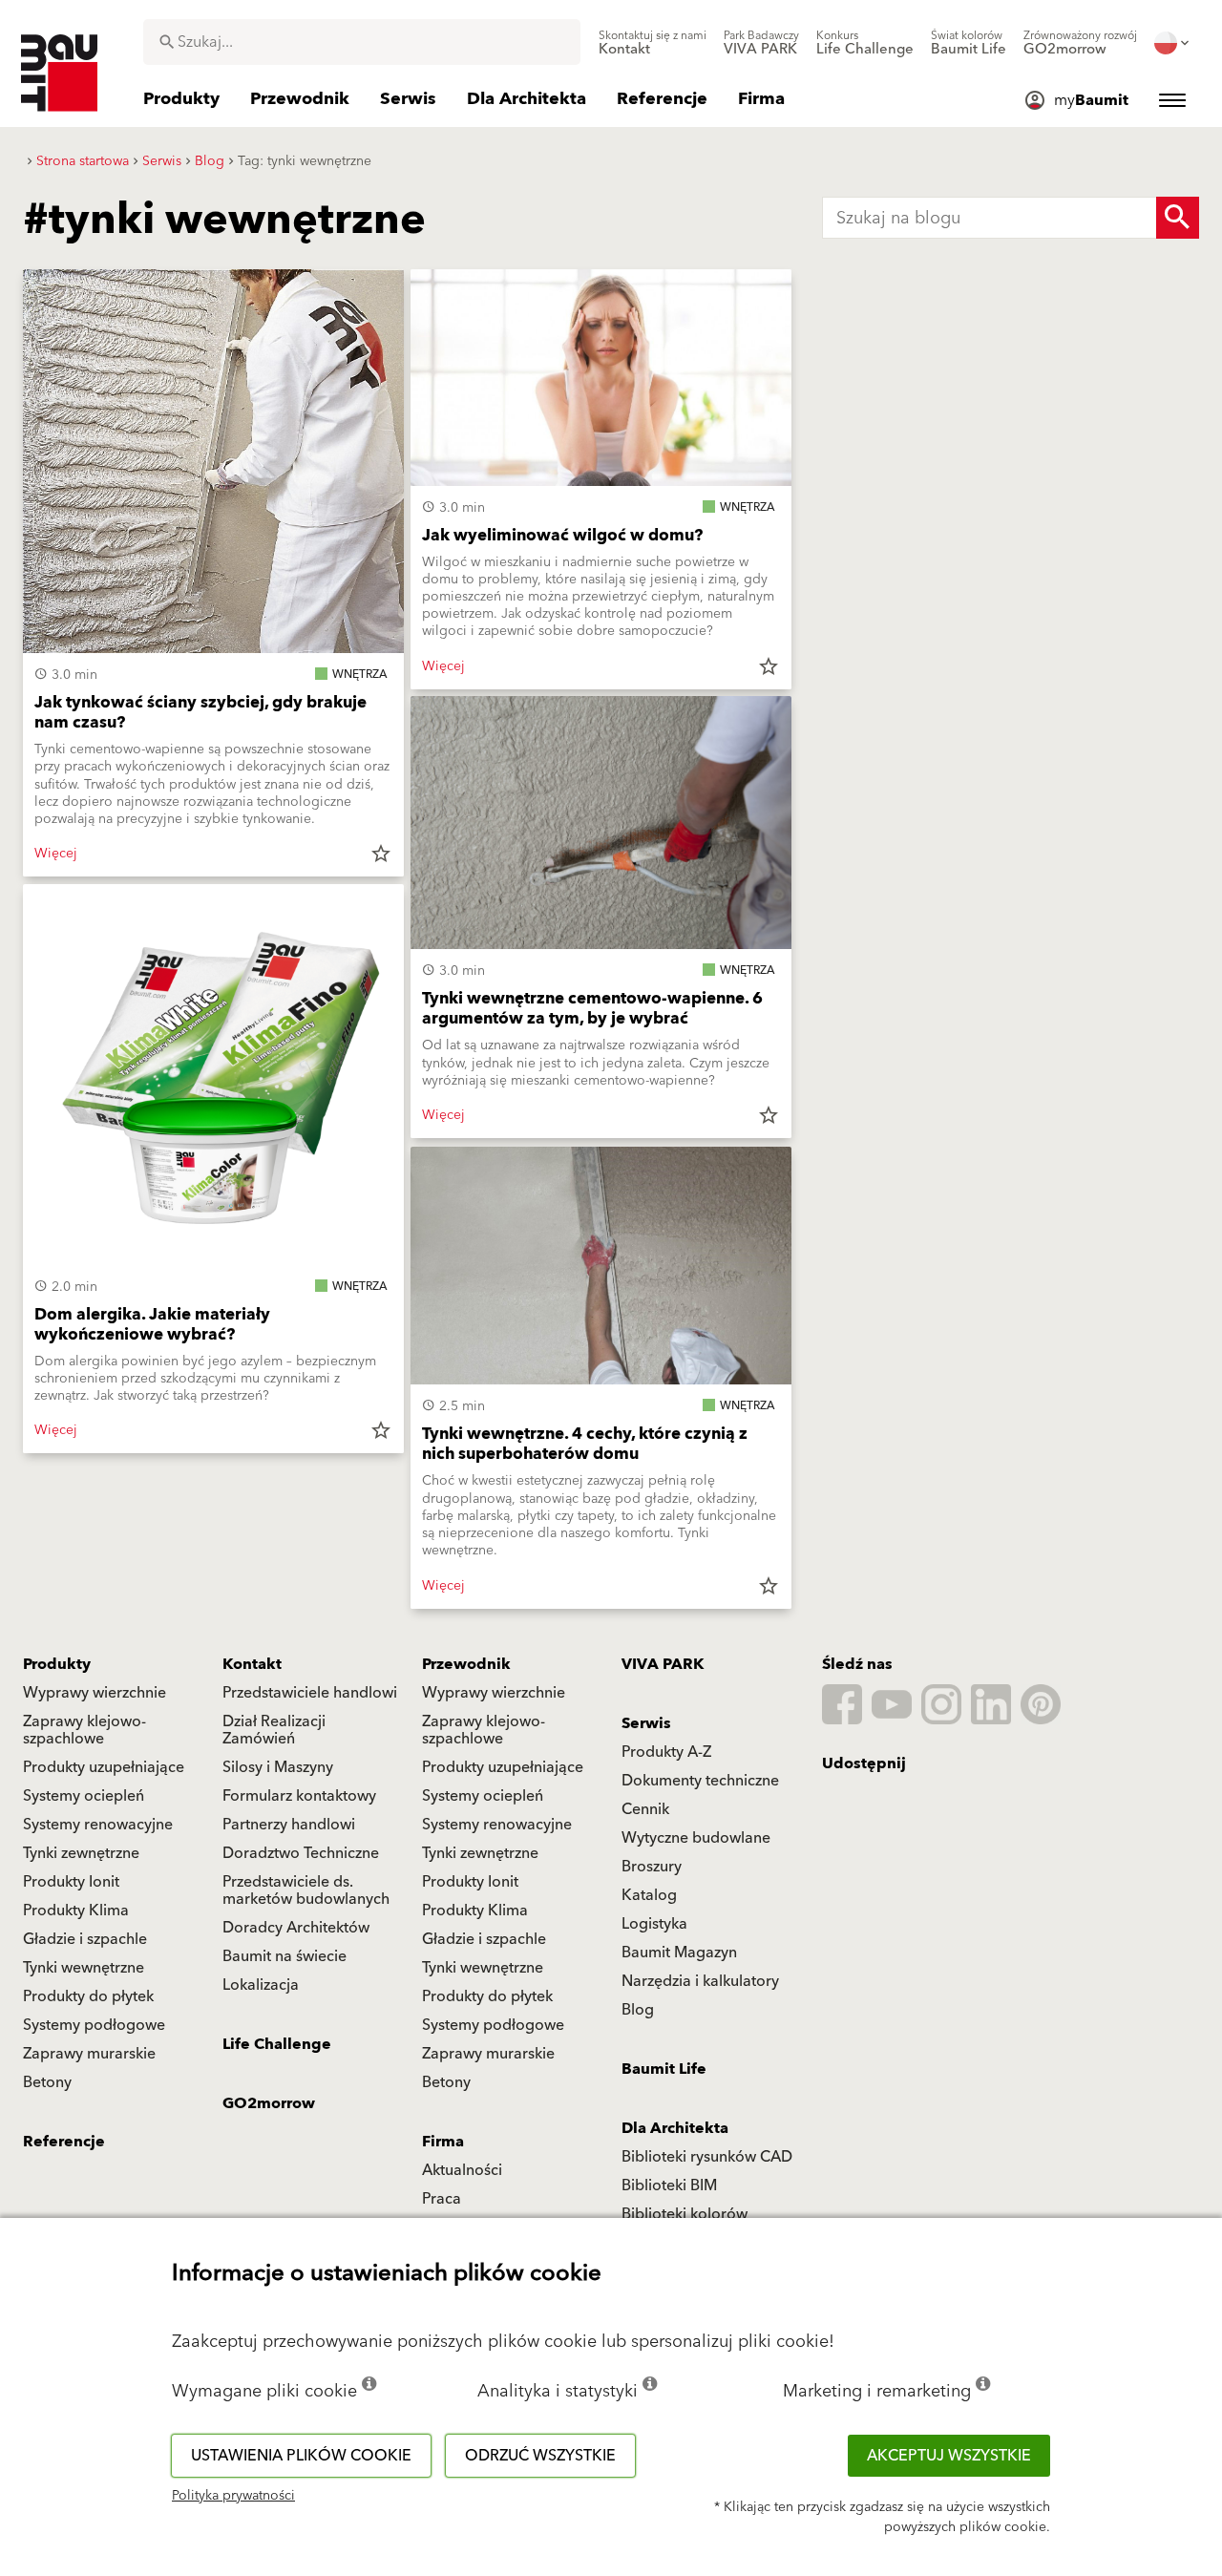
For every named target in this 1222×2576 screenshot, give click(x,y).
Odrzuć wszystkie (540, 2456)
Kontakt (252, 1664)
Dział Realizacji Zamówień (274, 1730)
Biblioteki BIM (669, 2185)
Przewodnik (466, 1664)
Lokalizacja (261, 1985)
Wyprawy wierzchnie (95, 1693)
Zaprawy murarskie (89, 2054)
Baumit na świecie (284, 1956)
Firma (443, 2142)
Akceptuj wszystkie (949, 2456)
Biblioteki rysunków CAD (707, 2157)
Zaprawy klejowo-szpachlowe (84, 1730)
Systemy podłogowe (94, 2025)
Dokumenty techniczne (700, 1781)
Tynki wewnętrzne (84, 1968)
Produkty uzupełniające (104, 1767)
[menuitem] (653, 43)
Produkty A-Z (666, 1752)
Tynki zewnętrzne (81, 1853)
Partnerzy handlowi (289, 1825)
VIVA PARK (663, 1664)
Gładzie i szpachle (85, 1939)
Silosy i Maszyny (278, 1767)
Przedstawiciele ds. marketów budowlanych (306, 1890)
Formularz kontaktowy (299, 1796)
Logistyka (654, 1924)
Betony (47, 2082)
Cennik (645, 1809)
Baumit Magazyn (679, 1953)
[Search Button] (1178, 218)
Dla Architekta (675, 2128)
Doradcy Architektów (296, 1928)
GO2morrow (269, 2103)
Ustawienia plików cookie (301, 2456)
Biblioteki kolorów (685, 2214)
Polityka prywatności (233, 2496)
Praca (442, 2199)
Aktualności (462, 2170)
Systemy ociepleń (84, 1796)
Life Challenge (277, 2044)
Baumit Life (664, 2069)
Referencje (64, 2142)
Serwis (646, 1723)
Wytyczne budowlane (696, 1838)
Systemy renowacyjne (98, 1825)
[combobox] (362, 42)
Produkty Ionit (71, 1882)
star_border (381, 854)
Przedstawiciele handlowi (310, 1693)
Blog (638, 2010)
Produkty (57, 1664)
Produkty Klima (76, 1911)
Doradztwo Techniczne (301, 1853)
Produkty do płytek (88, 1996)
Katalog (649, 1895)
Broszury (652, 1867)
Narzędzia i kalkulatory (700, 1981)
